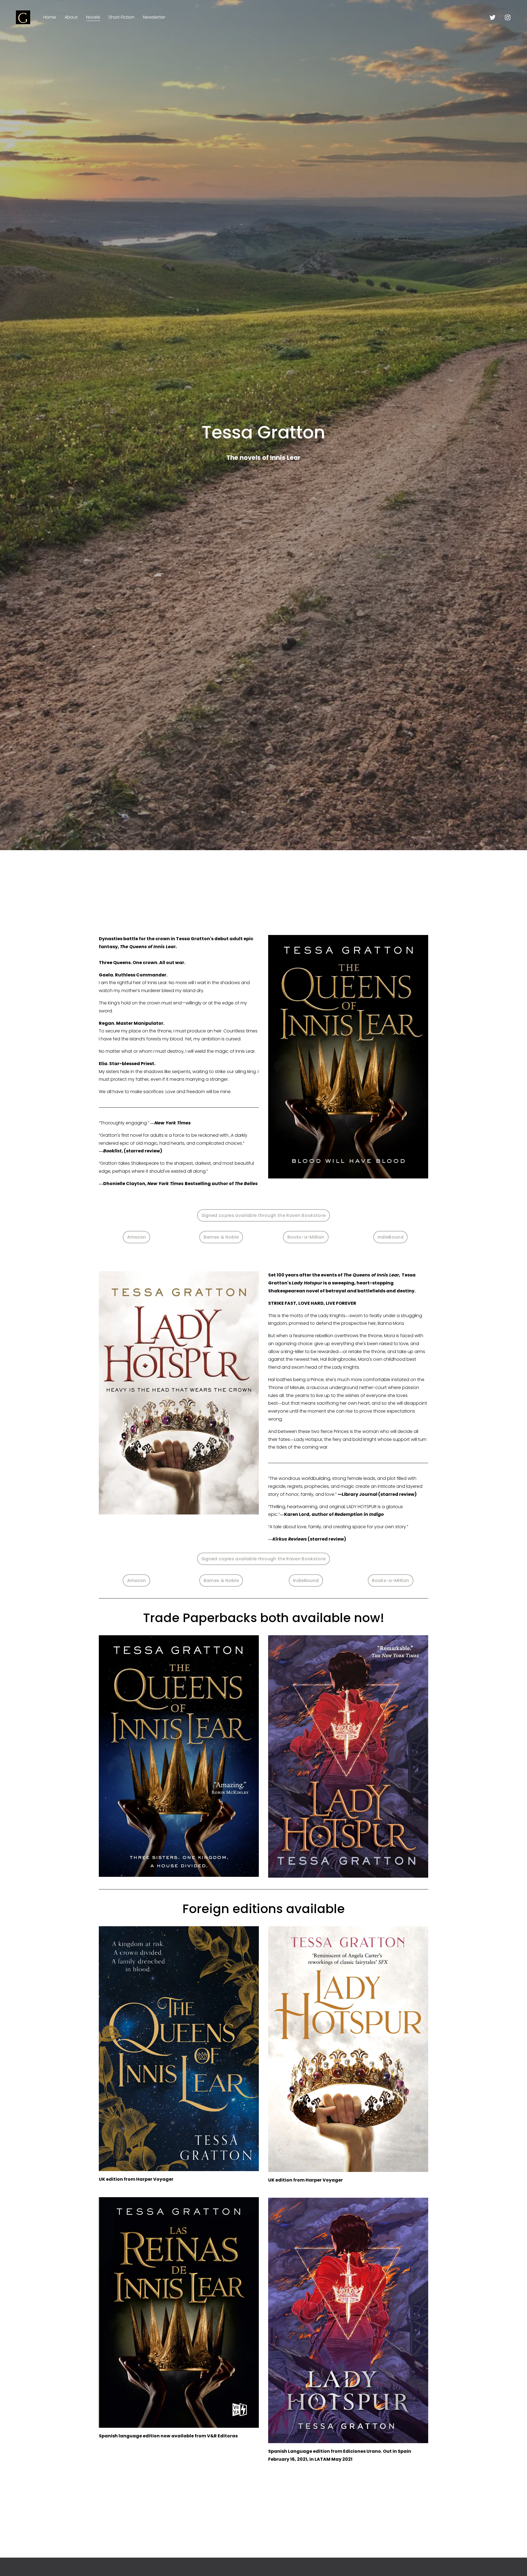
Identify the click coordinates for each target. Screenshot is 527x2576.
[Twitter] (493, 17)
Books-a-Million (306, 1237)
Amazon (137, 1237)
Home (50, 17)
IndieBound (391, 1237)
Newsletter (154, 17)
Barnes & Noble (221, 1237)
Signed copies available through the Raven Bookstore (263, 1215)
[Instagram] (508, 17)
